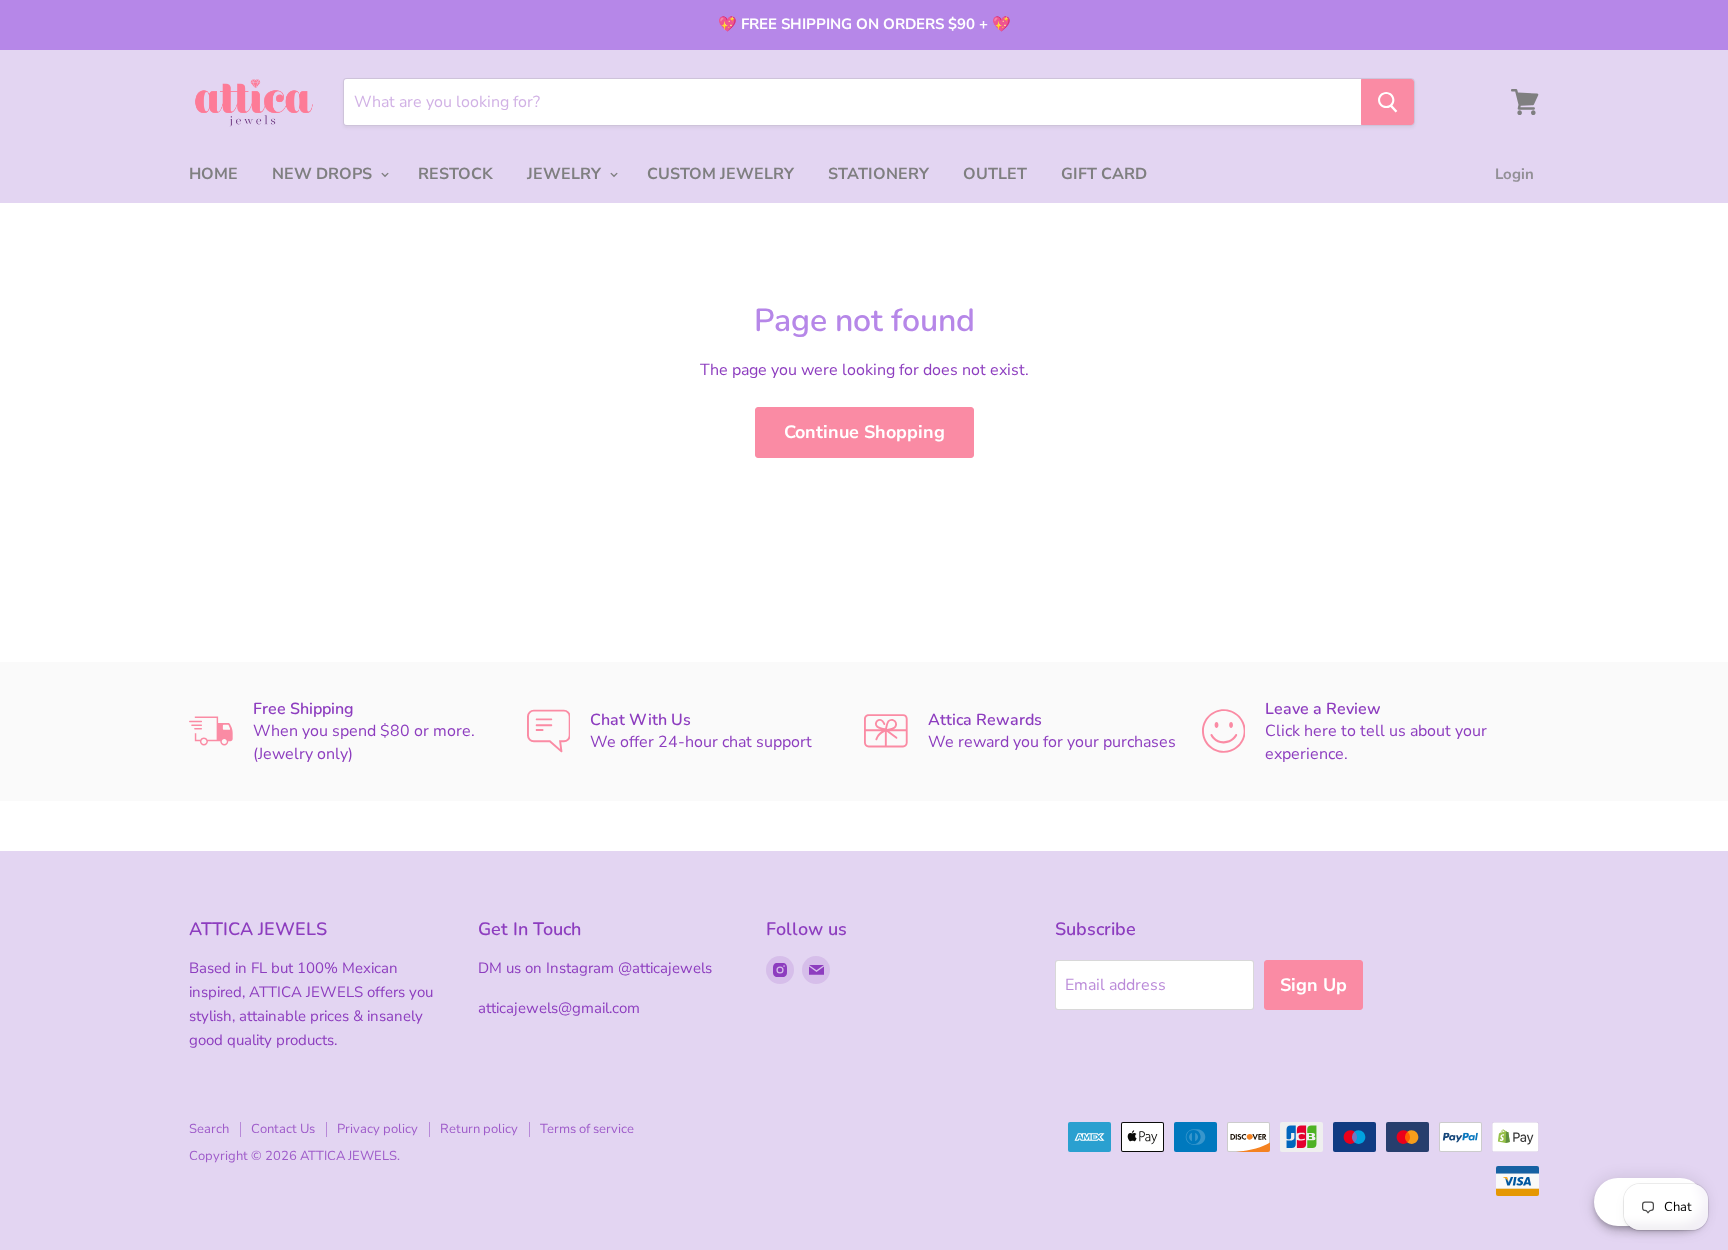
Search (209, 1129)
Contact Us (283, 1129)
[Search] (1387, 102)
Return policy (479, 1129)
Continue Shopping (864, 432)
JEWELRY (566, 174)
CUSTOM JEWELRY (720, 174)
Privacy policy (377, 1129)
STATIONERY (878, 174)
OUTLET (995, 174)
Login (1514, 174)
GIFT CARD (1104, 174)
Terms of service (587, 1129)
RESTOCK (455, 174)
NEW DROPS (324, 174)
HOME (213, 174)
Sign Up (1313, 985)
